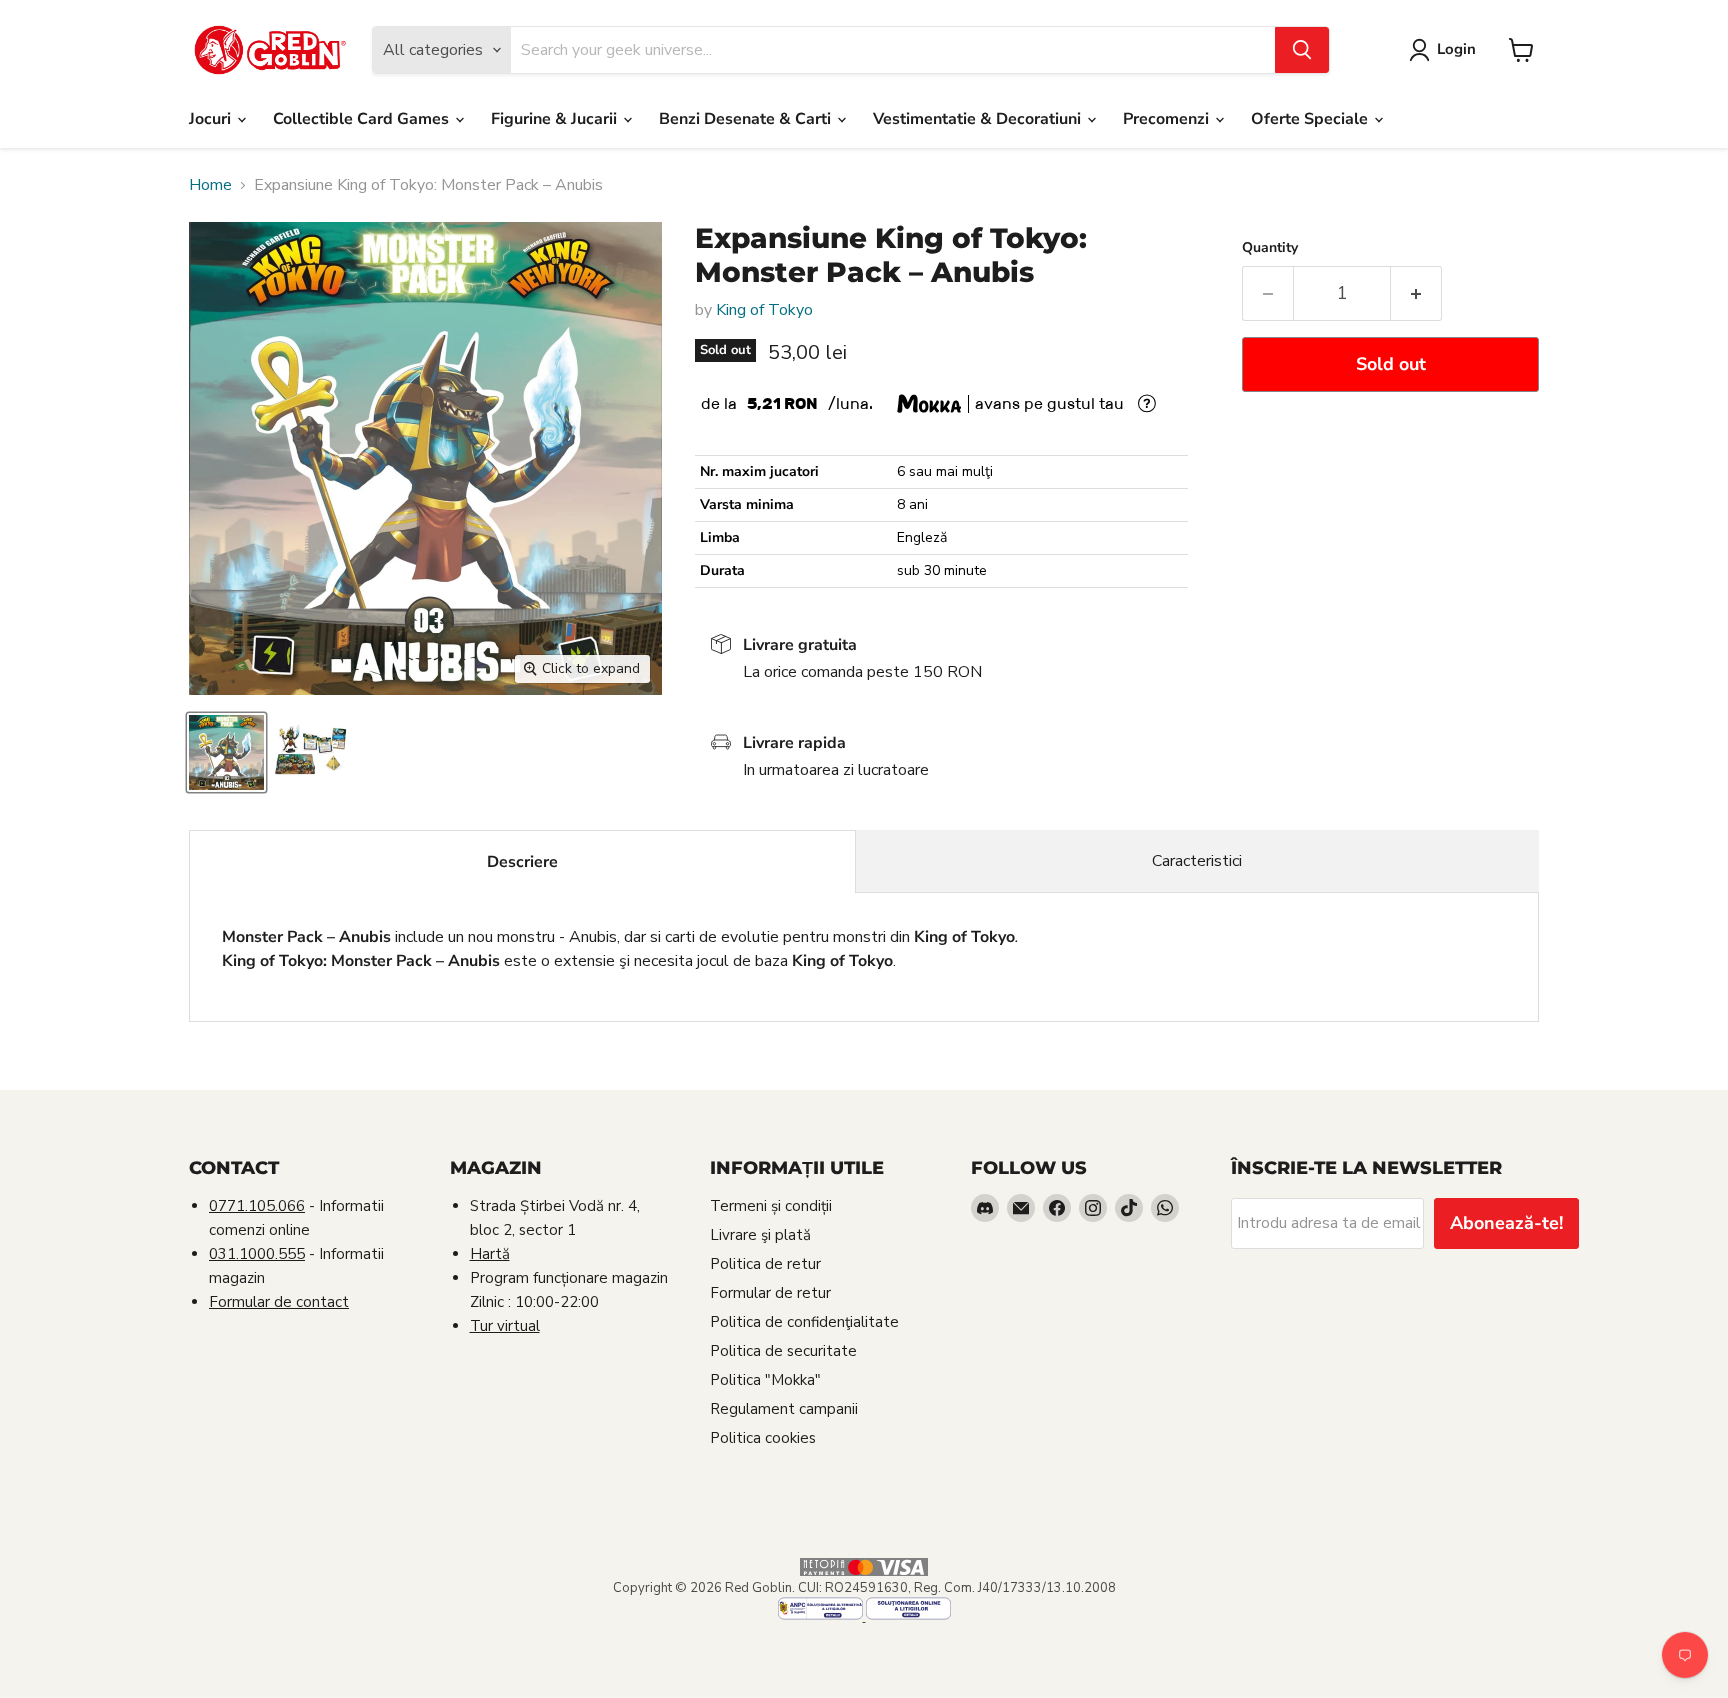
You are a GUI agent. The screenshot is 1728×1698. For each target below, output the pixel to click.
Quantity (1270, 248)
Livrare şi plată (760, 1235)
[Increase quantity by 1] (1416, 293)
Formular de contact (279, 1302)
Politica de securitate (783, 1351)
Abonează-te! (1506, 1223)
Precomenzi (1168, 119)
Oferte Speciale (1311, 119)
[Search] (1302, 50)
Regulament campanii (784, 1409)
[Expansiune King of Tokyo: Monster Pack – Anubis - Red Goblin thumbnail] (226, 752)
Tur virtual (505, 1326)
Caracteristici (1197, 861)
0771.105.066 (257, 1206)
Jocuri (212, 119)
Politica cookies (763, 1438)
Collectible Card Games (363, 119)
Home (210, 185)
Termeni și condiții (771, 1206)
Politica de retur (765, 1264)
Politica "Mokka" (765, 1380)
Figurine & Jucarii (556, 119)
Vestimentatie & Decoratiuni (979, 119)
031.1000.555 (257, 1254)
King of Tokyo (764, 310)
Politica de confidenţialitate (804, 1322)
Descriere (522, 862)
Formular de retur (770, 1293)
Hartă (490, 1254)
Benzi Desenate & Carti (747, 119)
